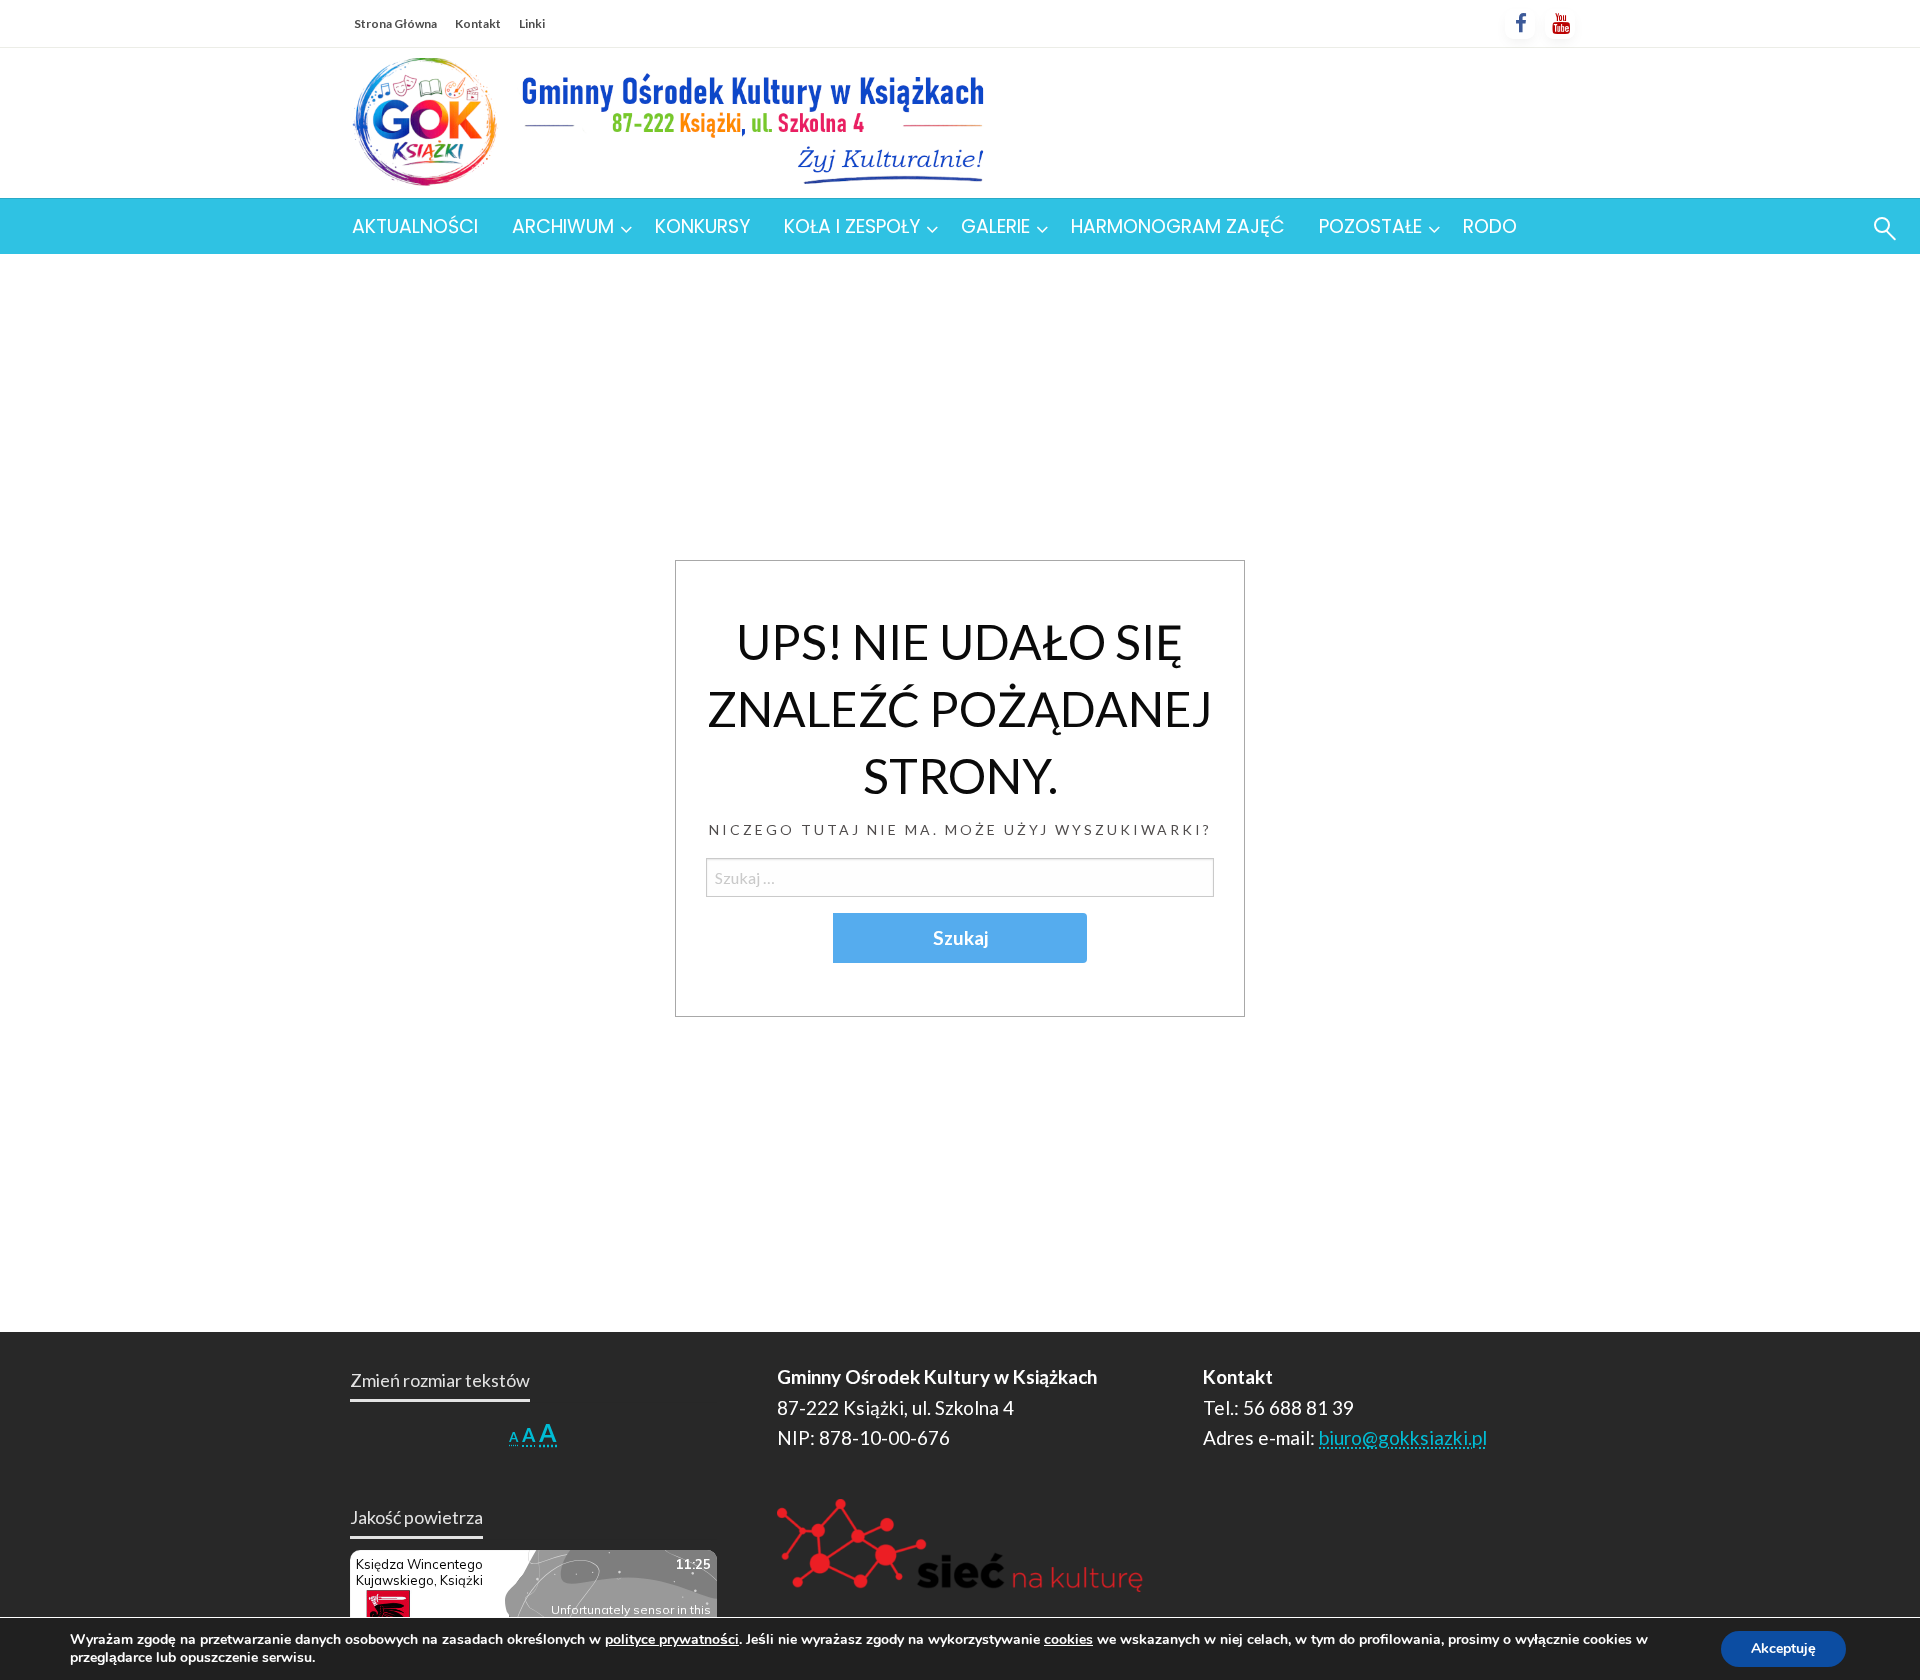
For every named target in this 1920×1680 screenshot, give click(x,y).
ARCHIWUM (563, 226)
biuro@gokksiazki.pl (1403, 1437)
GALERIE (995, 226)
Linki (532, 23)
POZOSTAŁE (1370, 226)
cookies (1068, 1639)
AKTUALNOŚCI (415, 226)
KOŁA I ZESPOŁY (852, 226)
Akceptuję (1783, 1648)
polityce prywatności (672, 1639)
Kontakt (478, 23)
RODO (1490, 226)
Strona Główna (395, 23)
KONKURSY (702, 226)
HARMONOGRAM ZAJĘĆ (1178, 226)
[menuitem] (415, 226)
